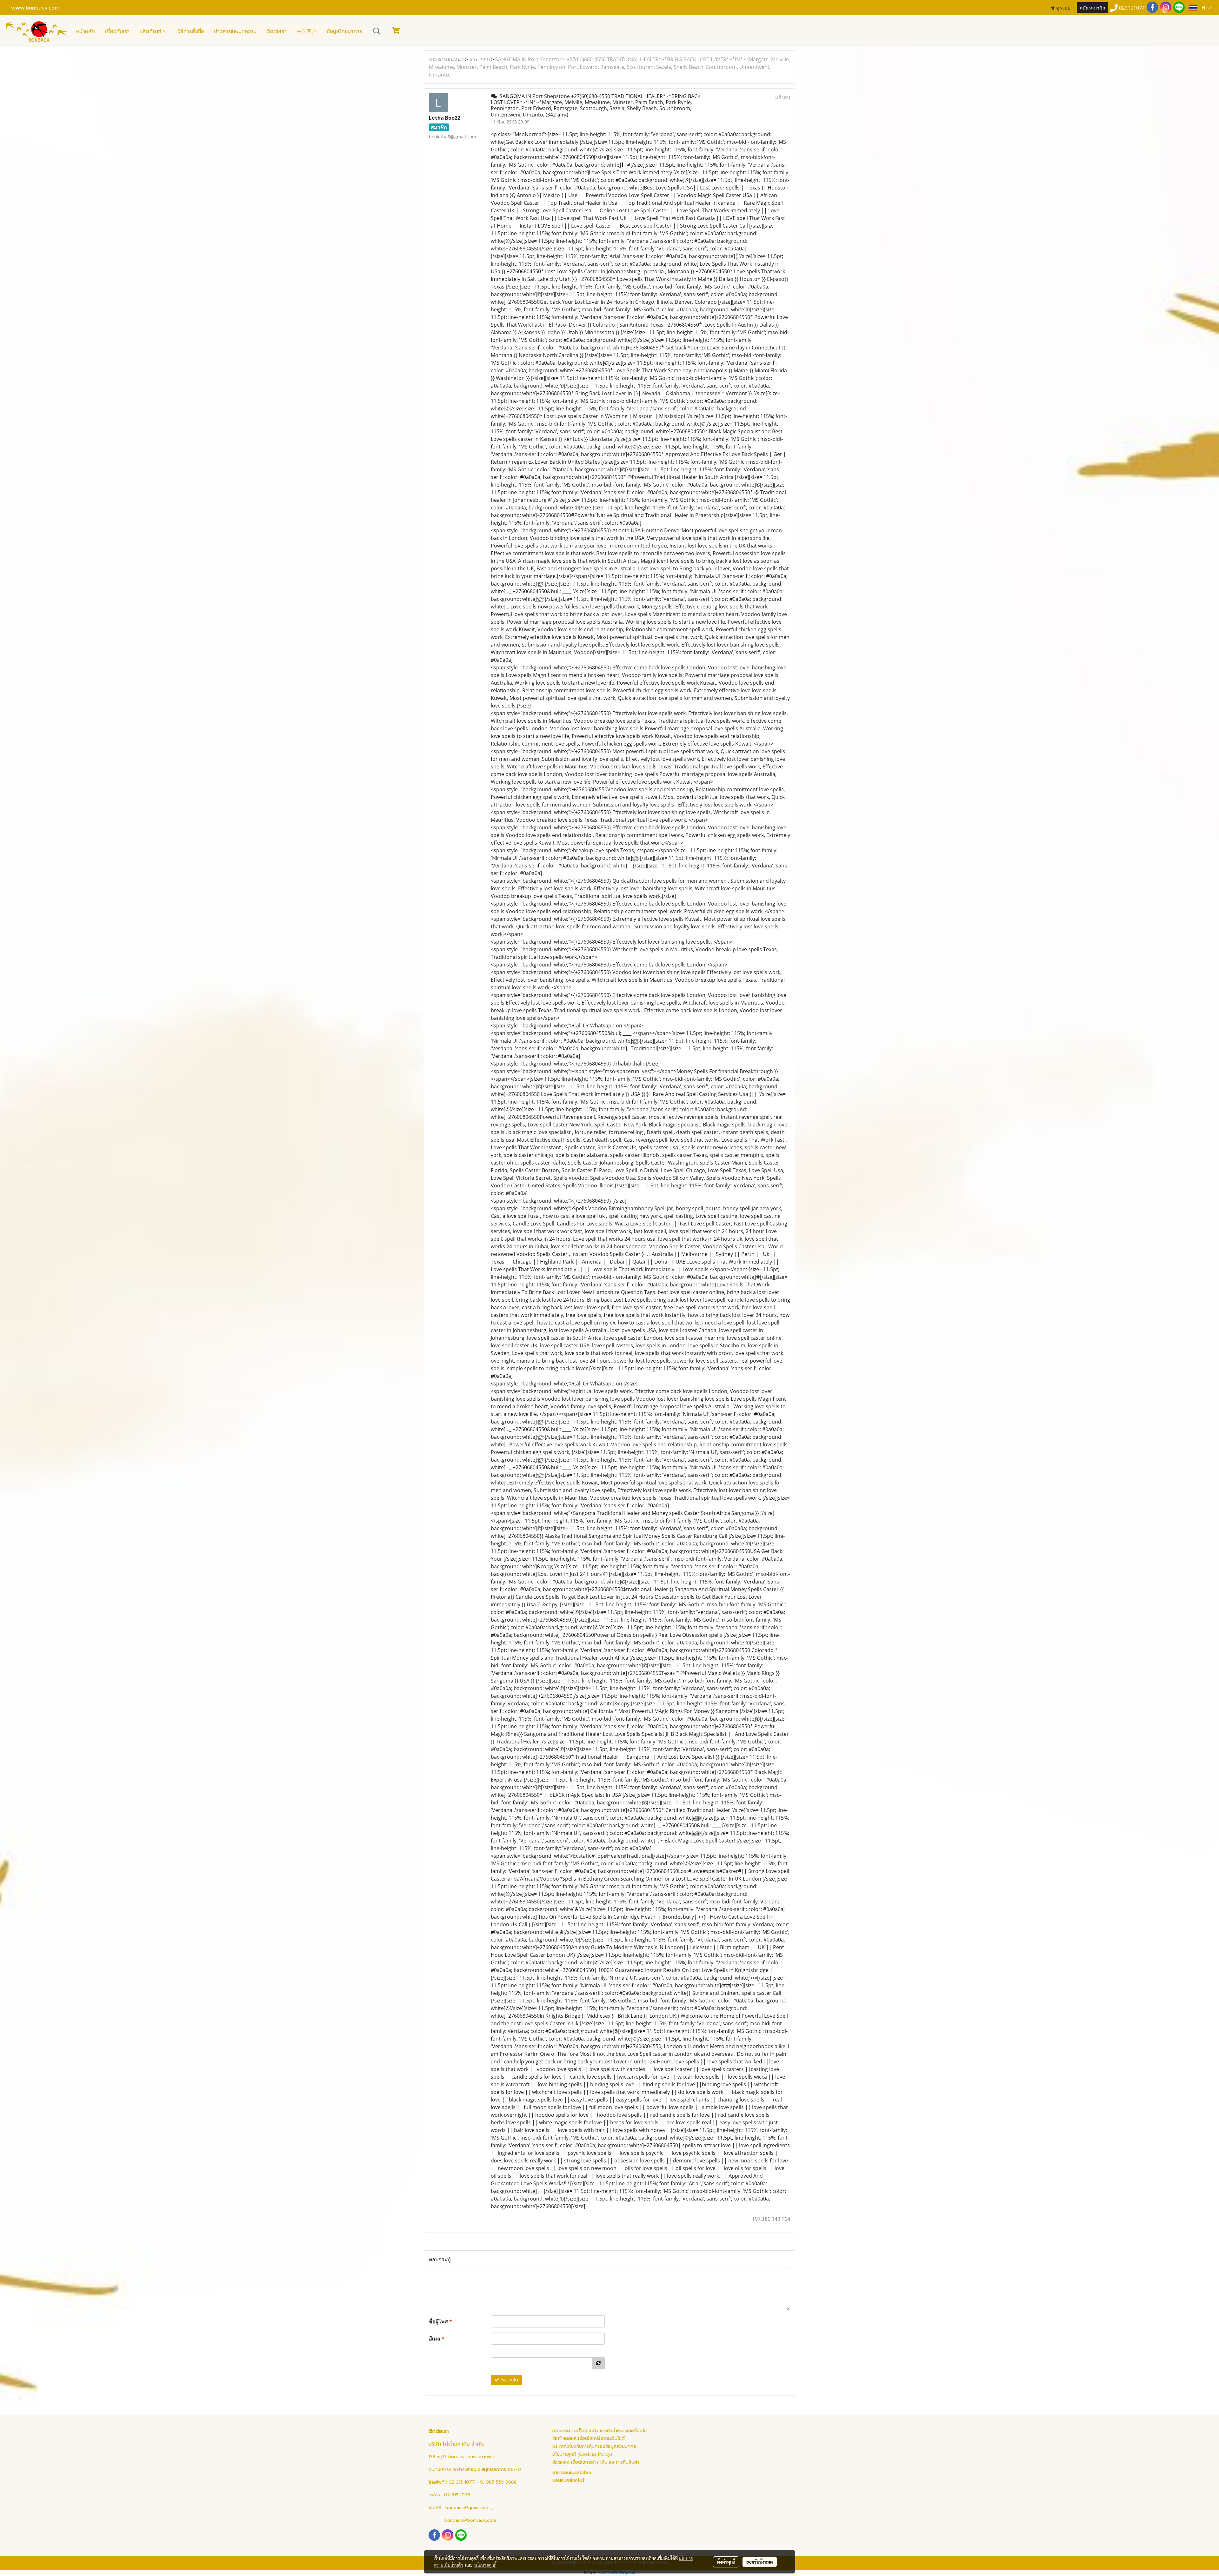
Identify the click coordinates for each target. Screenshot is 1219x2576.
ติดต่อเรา (276, 31)
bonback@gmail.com (467, 2508)
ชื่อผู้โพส (440, 2321)
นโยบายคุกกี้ (485, 2565)
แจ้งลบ (783, 97)
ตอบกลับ (509, 2380)
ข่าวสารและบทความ (235, 31)
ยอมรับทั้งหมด (760, 2562)
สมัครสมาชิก (1092, 7)
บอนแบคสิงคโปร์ (568, 2480)
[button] (377, 31)
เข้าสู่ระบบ (1060, 7)
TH (1202, 7)
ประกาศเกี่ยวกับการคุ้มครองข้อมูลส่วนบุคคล (594, 2446)
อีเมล (437, 2339)
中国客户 (307, 31)
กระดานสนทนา (446, 59)
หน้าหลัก (86, 31)
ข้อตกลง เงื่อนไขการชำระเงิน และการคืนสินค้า (596, 2462)
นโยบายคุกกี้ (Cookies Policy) (582, 2454)
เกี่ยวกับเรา (117, 31)
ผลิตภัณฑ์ (151, 31)
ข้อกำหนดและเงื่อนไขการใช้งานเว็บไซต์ (589, 2438)
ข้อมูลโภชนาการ (344, 31)
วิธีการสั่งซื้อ (191, 31)
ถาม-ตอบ (480, 59)
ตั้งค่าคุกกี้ (726, 2562)
